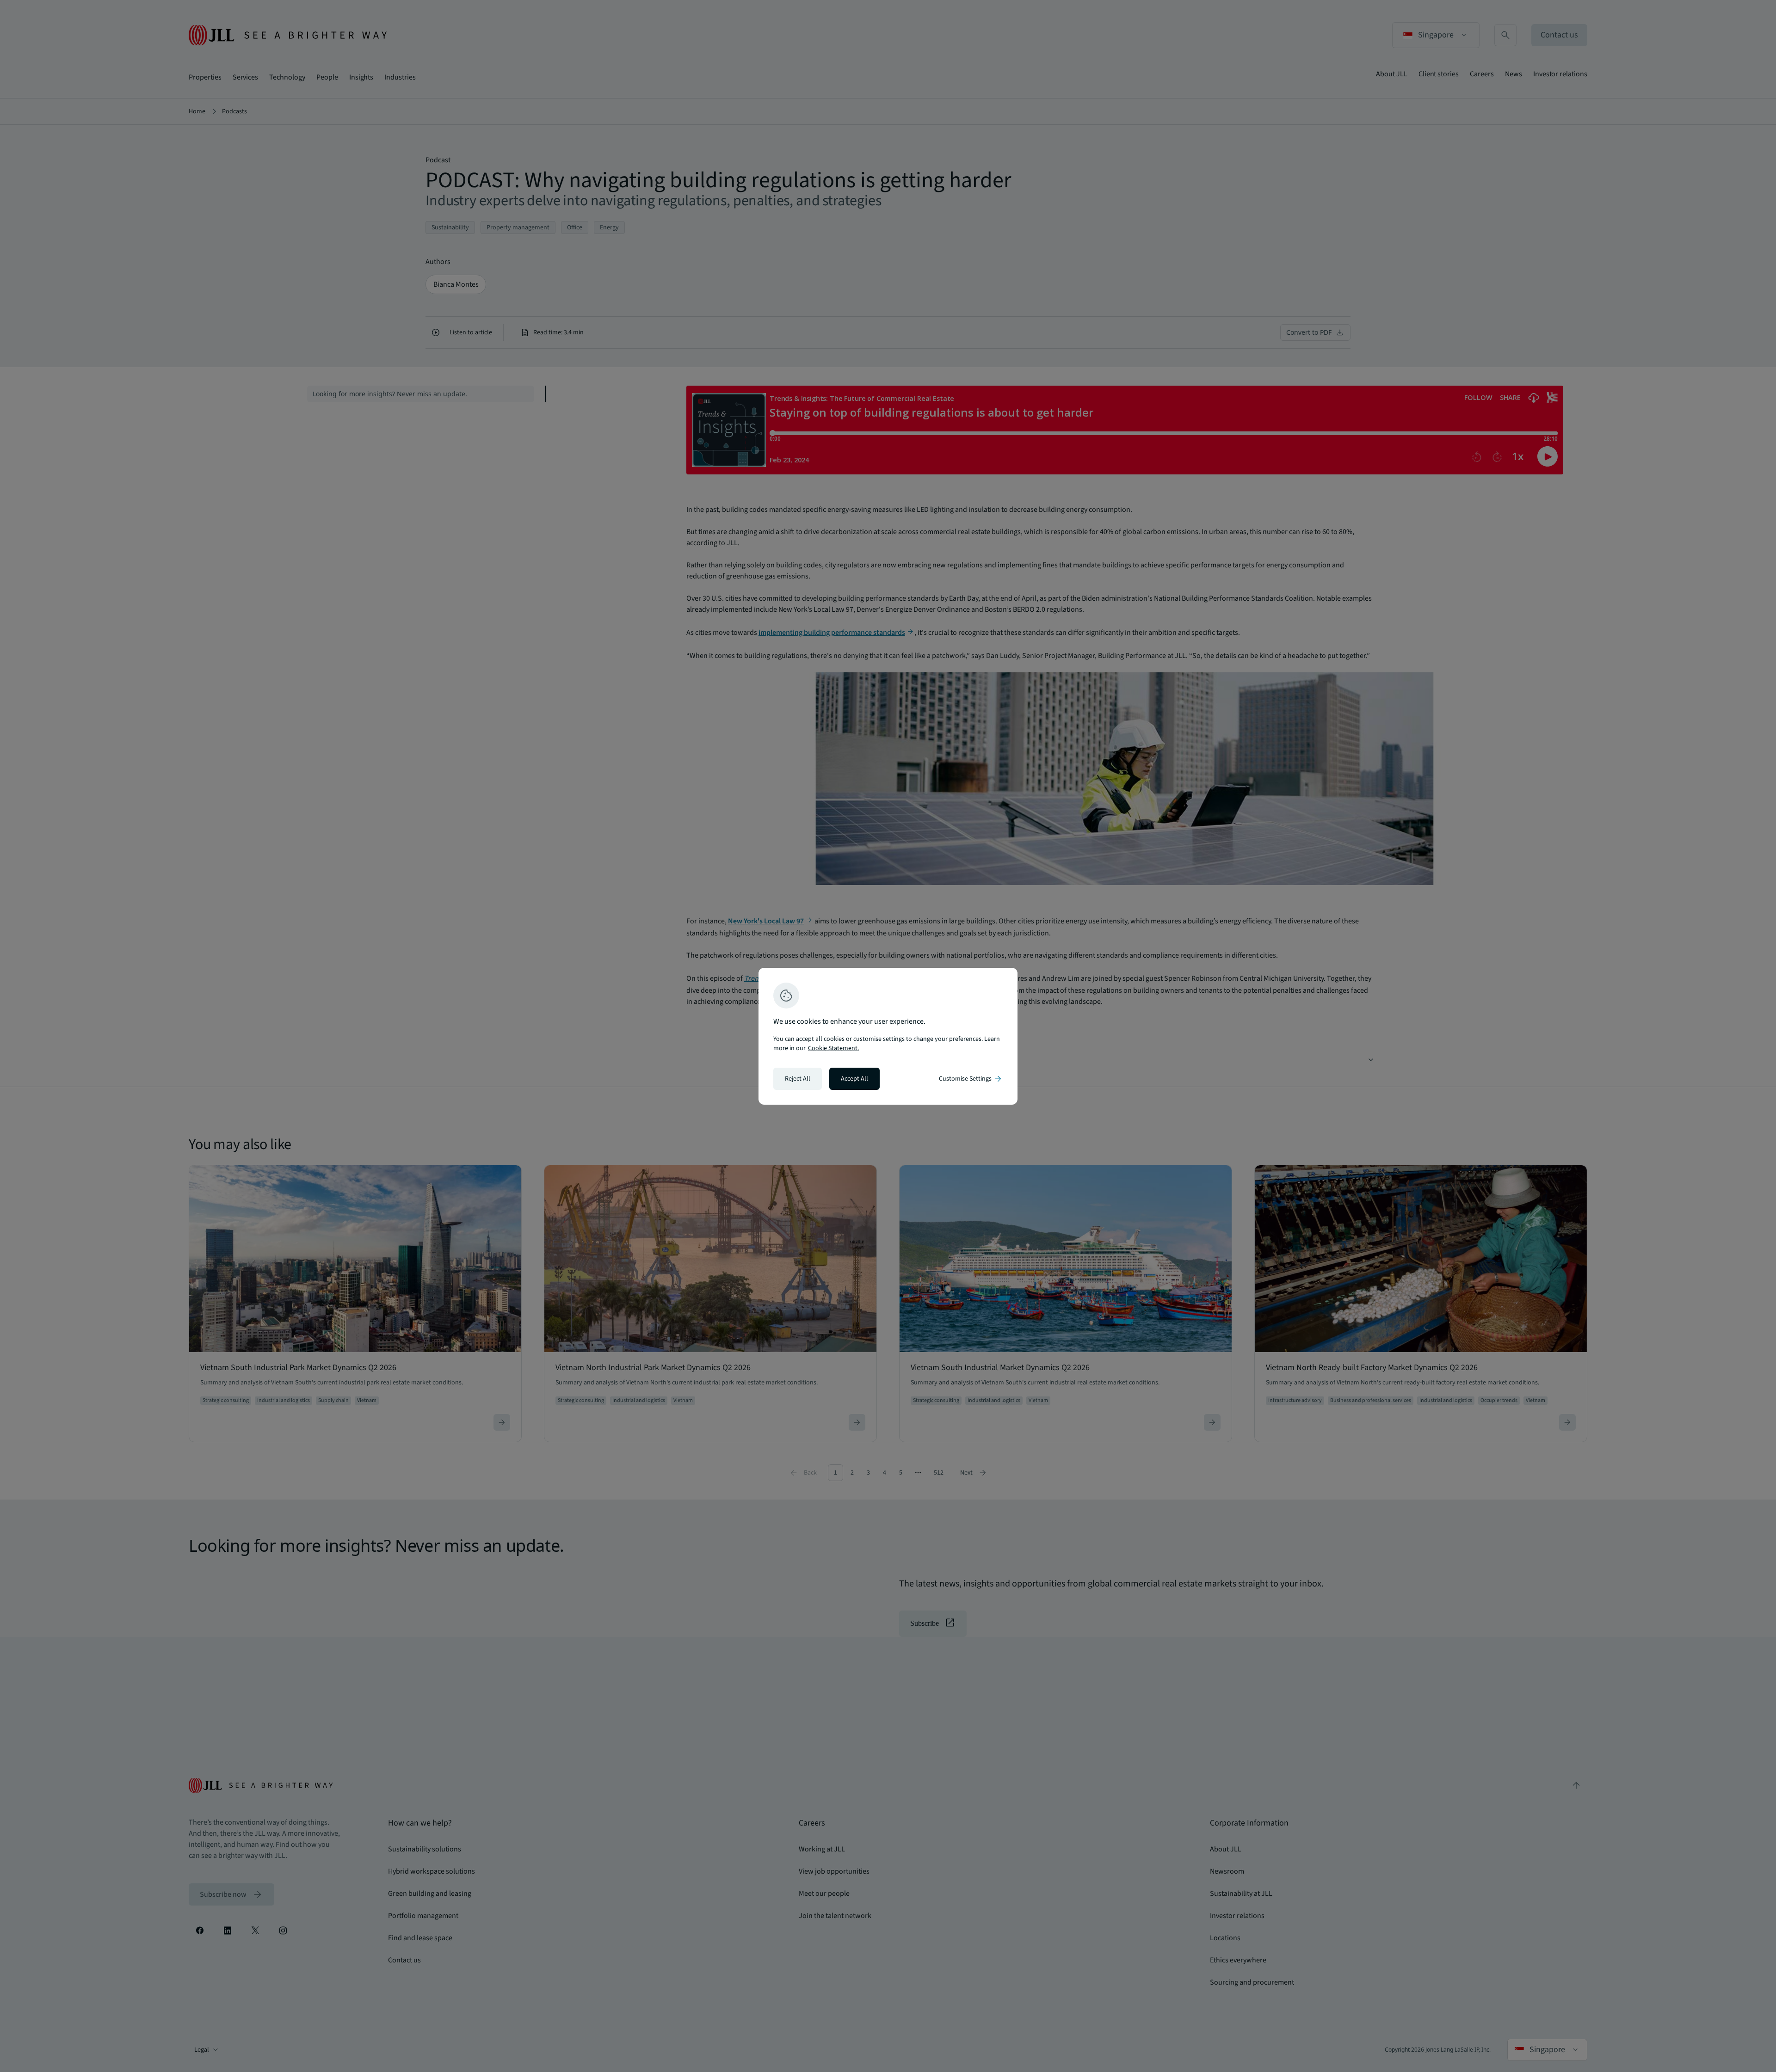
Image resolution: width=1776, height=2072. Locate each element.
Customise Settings (971, 1079)
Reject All (798, 1079)
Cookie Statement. (833, 1048)
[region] (888, 1036)
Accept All (854, 1079)
